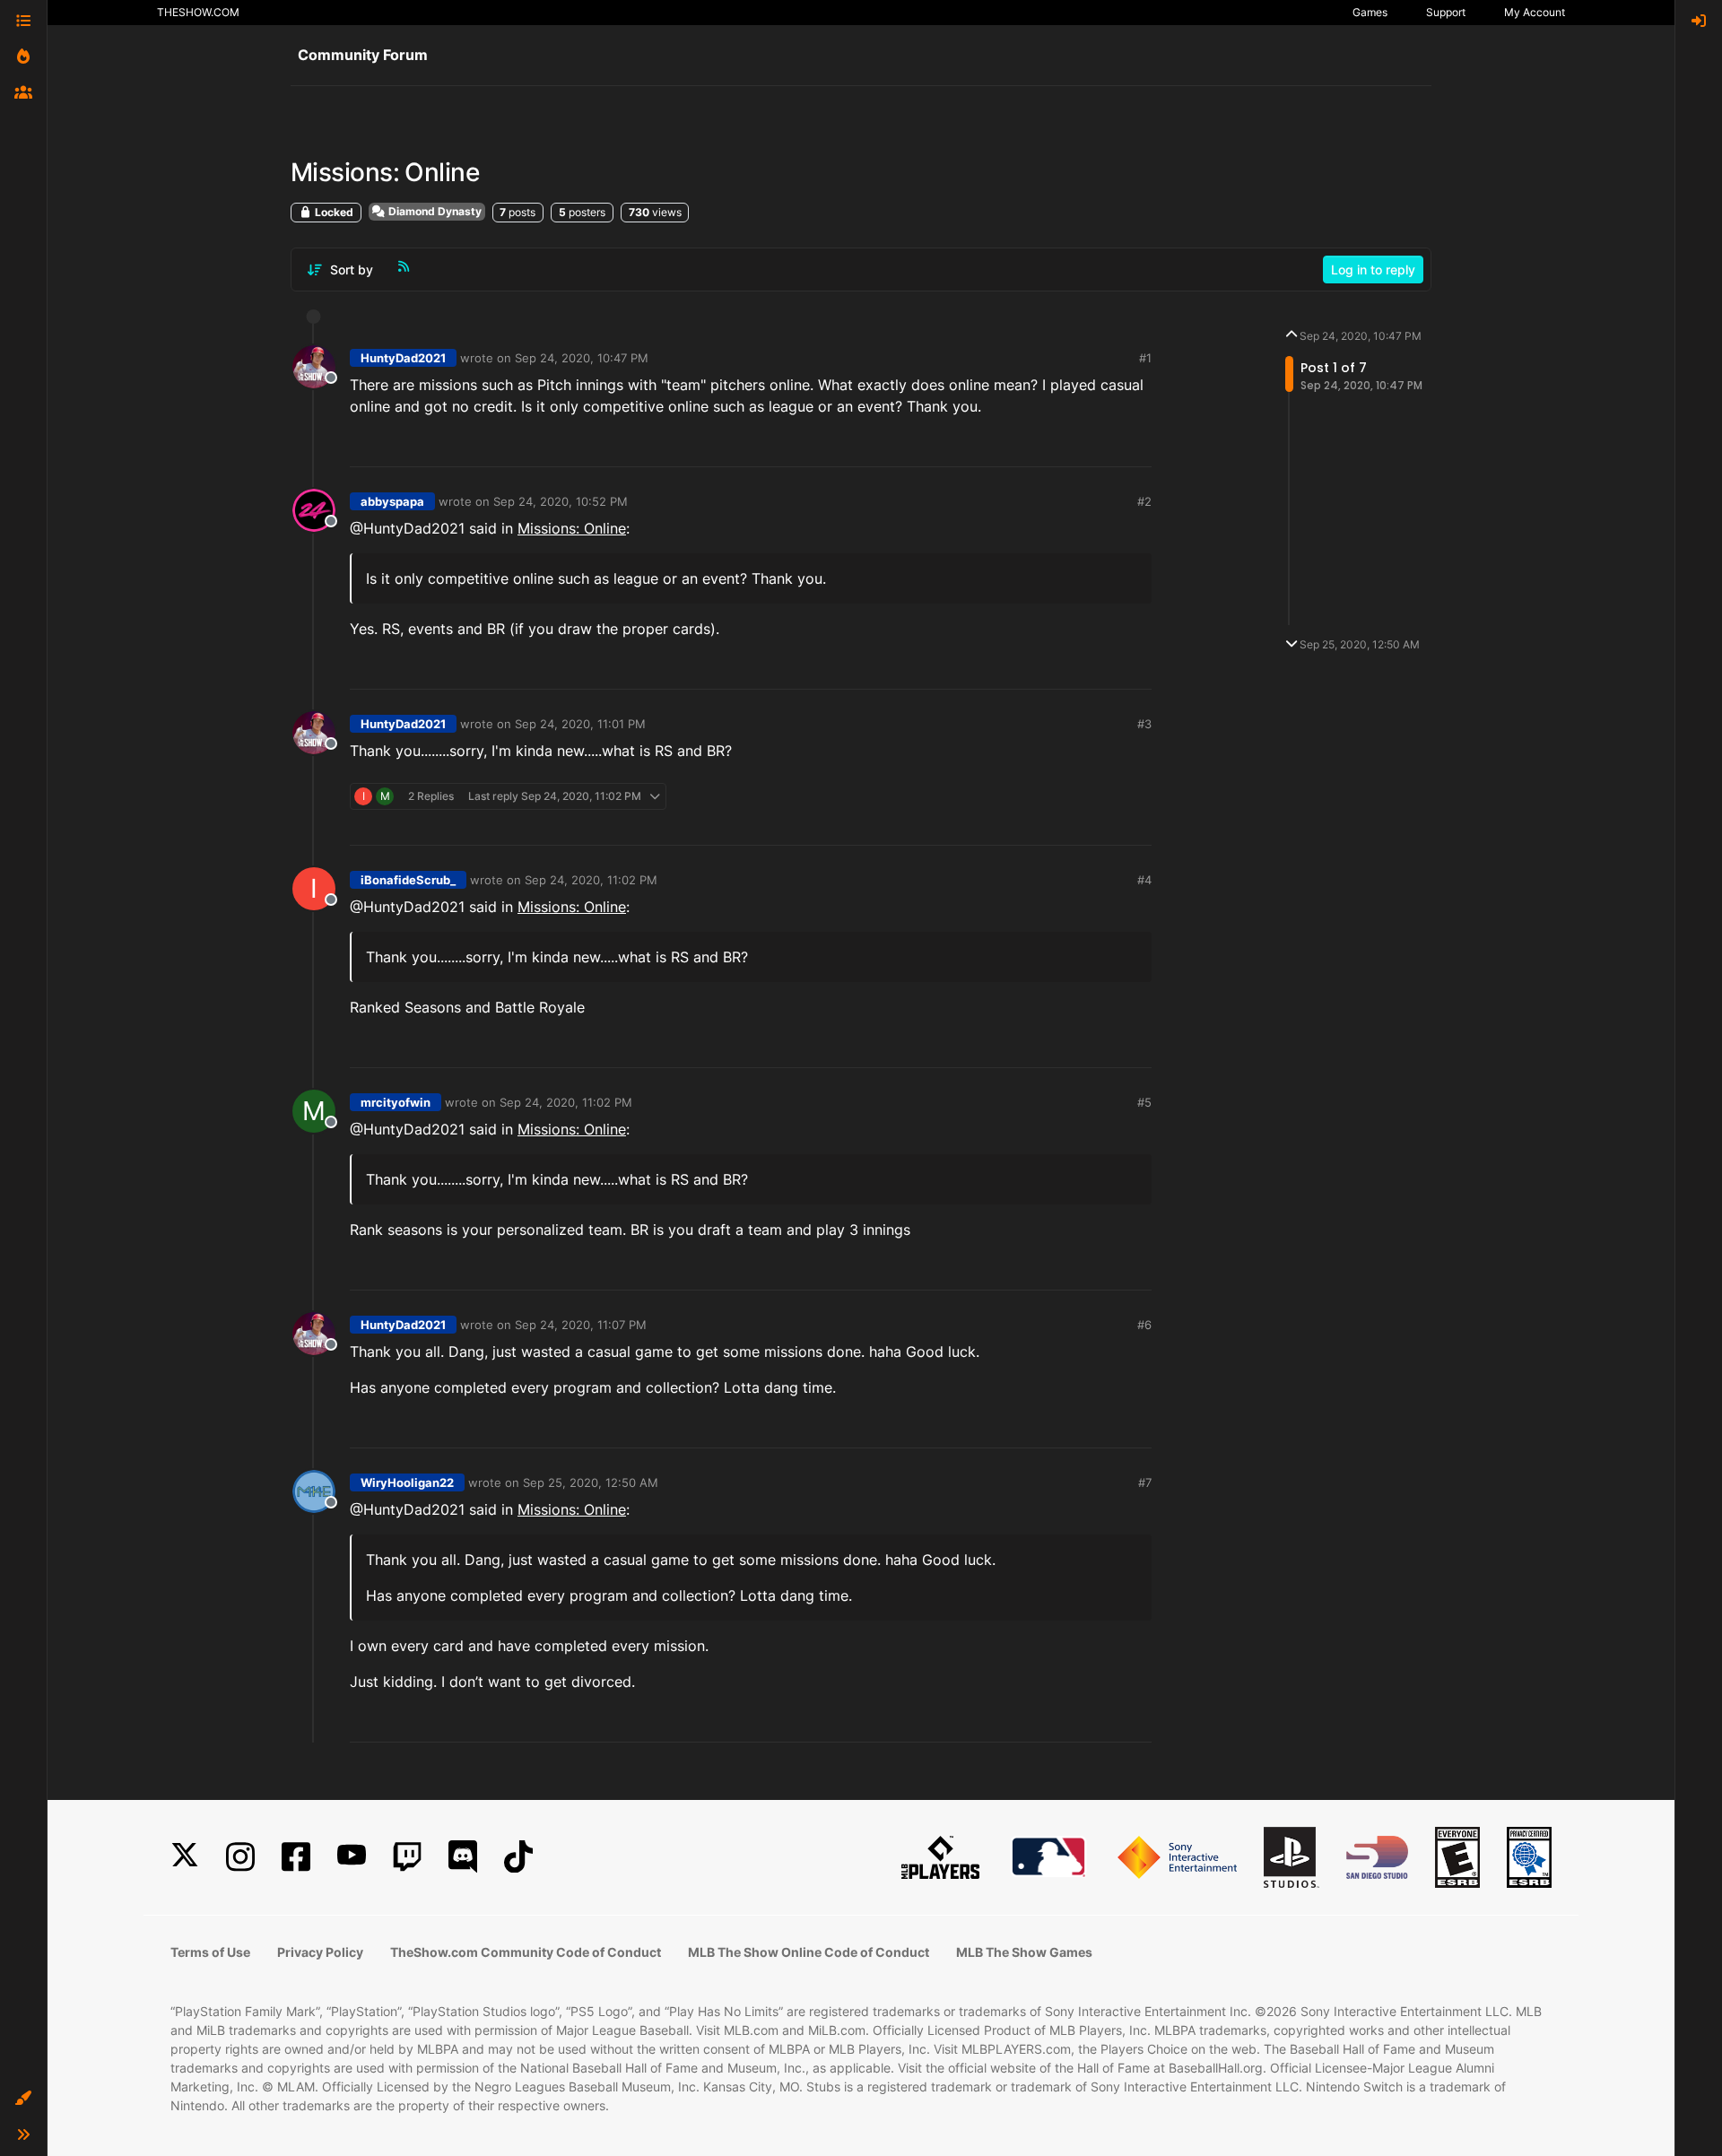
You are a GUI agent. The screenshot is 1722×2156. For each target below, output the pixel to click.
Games (1370, 12)
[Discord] (463, 1857)
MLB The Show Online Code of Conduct (809, 1952)
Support (1446, 12)
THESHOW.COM (198, 12)
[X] (185, 1857)
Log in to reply (1373, 269)
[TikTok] (518, 1857)
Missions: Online (572, 528)
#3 (1144, 724)
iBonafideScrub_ (408, 880)
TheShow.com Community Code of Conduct (526, 1952)
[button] (23, 2099)
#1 (1145, 358)
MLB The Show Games (1024, 1952)
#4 (1144, 880)
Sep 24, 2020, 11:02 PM (591, 880)
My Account (1535, 12)
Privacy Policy (320, 1952)
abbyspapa (392, 501)
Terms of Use (210, 1952)
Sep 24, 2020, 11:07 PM (581, 1325)
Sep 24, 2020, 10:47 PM (582, 358)
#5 (1144, 1102)
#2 (1144, 501)
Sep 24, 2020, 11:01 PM (580, 724)
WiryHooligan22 (407, 1482)
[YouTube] (352, 1857)
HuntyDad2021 (403, 358)
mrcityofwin (396, 1102)
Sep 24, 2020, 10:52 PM (561, 501)
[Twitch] (407, 1857)
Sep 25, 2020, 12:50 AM (591, 1482)
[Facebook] (296, 1857)
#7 (1145, 1482)
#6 (1144, 1325)
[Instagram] (240, 1857)
